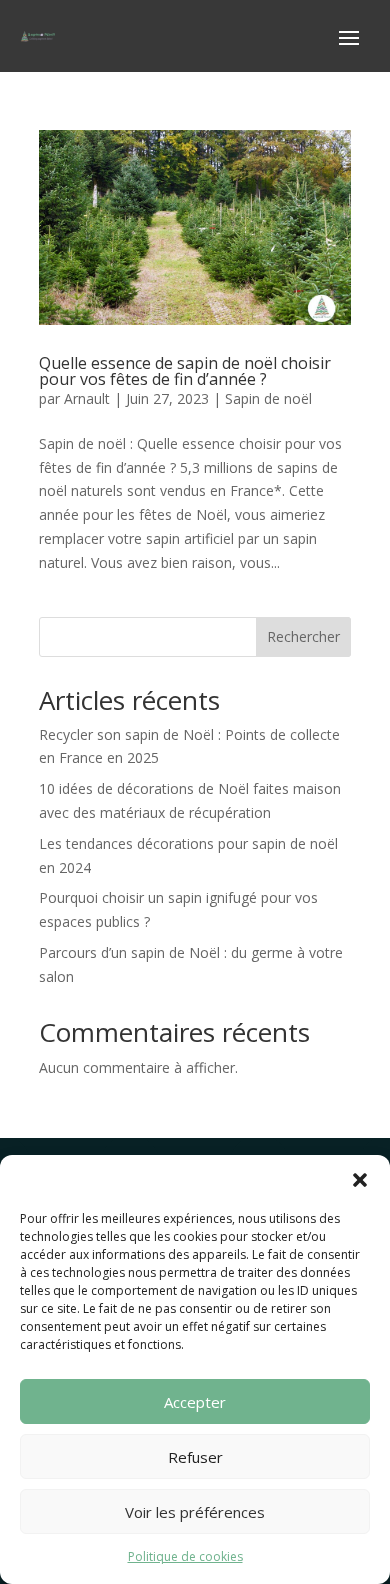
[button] (360, 1180)
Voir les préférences (195, 1512)
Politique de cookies (185, 1556)
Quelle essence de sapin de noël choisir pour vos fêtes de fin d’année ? (185, 371)
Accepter (195, 1402)
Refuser (195, 1457)
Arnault (87, 398)
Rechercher (303, 636)
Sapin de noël (268, 398)
